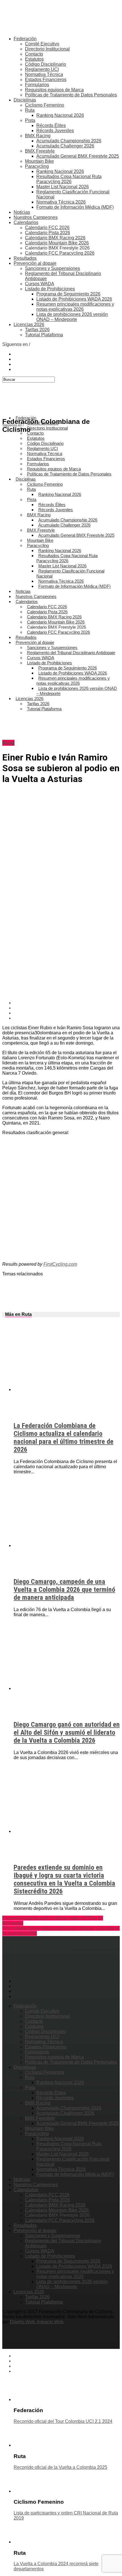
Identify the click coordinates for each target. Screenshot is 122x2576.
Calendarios (26, 222)
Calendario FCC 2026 (47, 228)
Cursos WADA (40, 284)
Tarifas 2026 (37, 330)
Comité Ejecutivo (42, 44)
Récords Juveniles (55, 131)
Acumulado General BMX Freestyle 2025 (78, 156)
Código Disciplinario (46, 64)
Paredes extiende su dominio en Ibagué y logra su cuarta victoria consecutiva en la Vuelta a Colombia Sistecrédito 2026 (64, 1879)
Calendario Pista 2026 (48, 233)
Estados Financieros (46, 80)
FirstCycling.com (60, 1264)
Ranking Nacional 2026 (60, 115)
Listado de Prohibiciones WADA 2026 (74, 299)
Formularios (37, 85)
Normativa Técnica (44, 74)
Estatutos (34, 59)
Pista (30, 120)
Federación (25, 39)
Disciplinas (25, 100)
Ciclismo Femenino (45, 105)
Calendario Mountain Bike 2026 (57, 243)
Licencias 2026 (29, 325)
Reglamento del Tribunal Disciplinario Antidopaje (71, 653)
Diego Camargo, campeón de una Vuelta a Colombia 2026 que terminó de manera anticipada (64, 1590)
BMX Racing (38, 136)
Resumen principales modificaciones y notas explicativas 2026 (75, 307)
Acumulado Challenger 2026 (65, 146)
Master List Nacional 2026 (63, 187)
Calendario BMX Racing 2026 (55, 238)
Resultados (25, 258)
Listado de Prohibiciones (50, 289)
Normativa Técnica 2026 (61, 202)
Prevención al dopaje (35, 263)
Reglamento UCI (42, 69)
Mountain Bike (39, 161)
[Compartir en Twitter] (67, 1008)
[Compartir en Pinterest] (67, 1013)
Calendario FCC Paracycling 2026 (60, 253)
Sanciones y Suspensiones (52, 268)
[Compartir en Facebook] (67, 1003)
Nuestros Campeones (36, 217)
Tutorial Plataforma (44, 335)
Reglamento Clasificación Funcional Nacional (70, 573)
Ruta (30, 110)
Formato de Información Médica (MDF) (75, 207)
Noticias (22, 212)
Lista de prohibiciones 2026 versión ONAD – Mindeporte (72, 317)
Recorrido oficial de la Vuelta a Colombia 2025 (60, 2467)
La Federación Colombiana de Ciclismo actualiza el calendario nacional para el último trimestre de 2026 (64, 1438)
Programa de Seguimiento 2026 (68, 294)
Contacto (34, 54)
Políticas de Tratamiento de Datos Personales (71, 95)
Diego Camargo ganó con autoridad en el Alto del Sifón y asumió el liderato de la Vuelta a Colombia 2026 (67, 1732)
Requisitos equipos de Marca (54, 90)
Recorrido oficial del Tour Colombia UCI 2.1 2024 (63, 2421)
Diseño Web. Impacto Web (37, 2322)
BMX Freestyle (40, 151)
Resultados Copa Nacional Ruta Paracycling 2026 (69, 179)
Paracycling (37, 166)
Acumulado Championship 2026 (69, 141)
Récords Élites (51, 125)
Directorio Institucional (47, 49)
